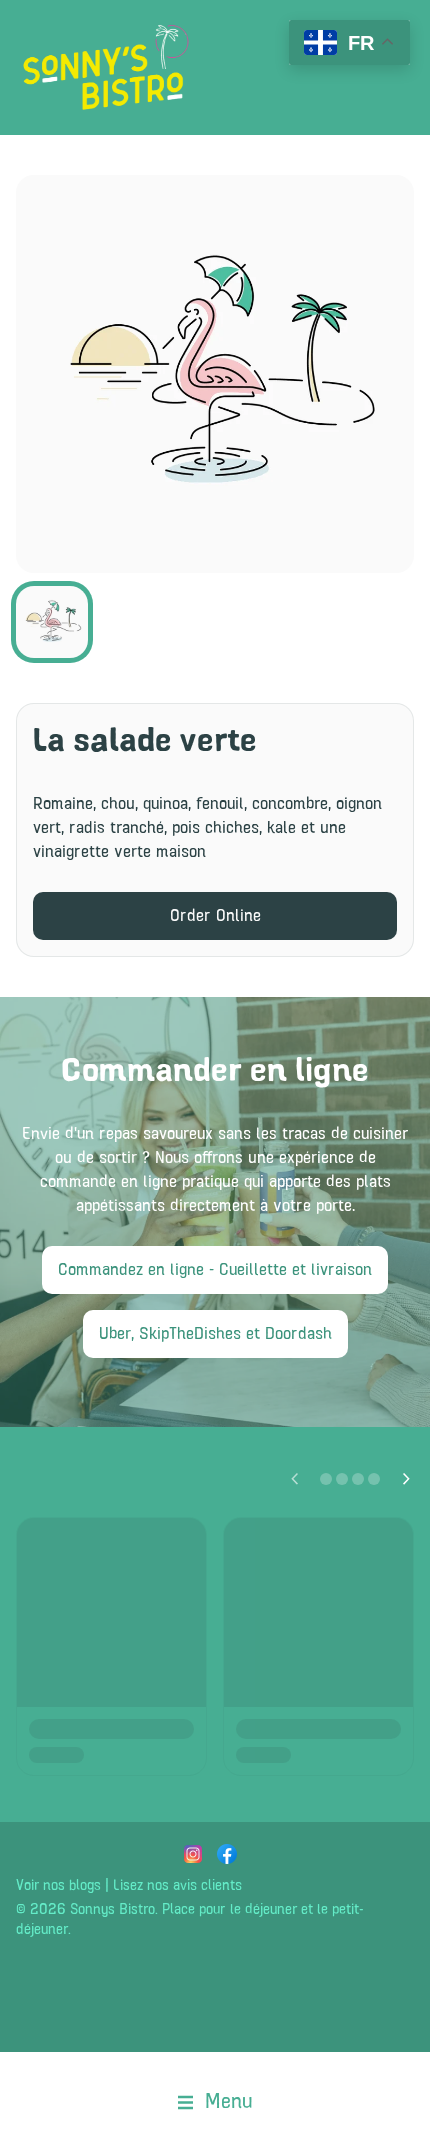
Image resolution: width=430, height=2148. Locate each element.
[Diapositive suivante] (406, 1479)
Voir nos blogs (58, 1886)
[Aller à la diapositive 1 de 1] (52, 622)
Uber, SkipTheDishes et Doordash (215, 1334)
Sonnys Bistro (112, 1910)
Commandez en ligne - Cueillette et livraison (215, 1270)
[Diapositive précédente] (294, 1479)
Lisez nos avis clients (177, 1886)
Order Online (215, 916)
